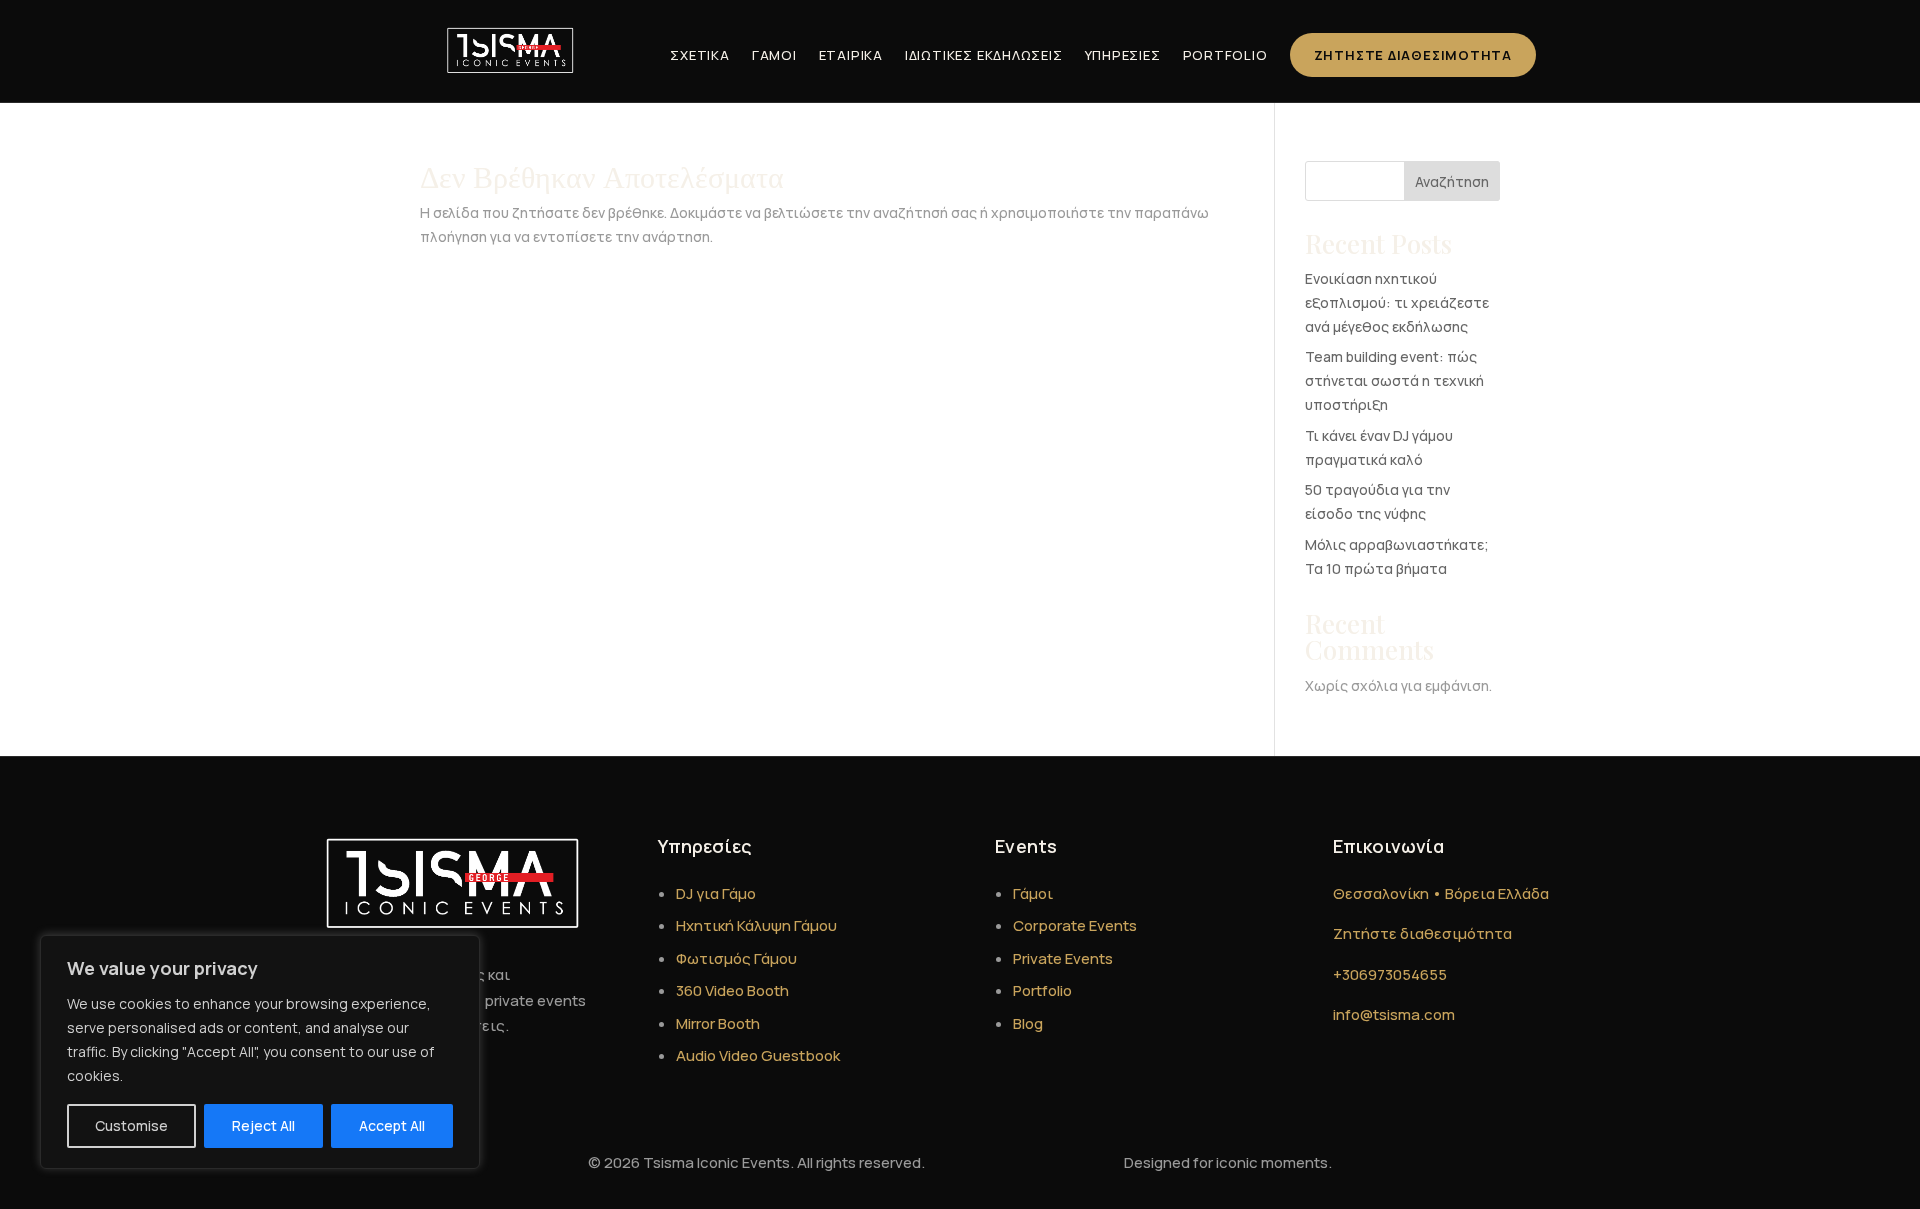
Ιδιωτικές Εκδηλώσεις (984, 55)
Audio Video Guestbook (758, 1055)
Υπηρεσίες (1123, 55)
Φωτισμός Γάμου (736, 958)
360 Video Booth (732, 990)
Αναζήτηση (1452, 181)
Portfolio (1225, 55)
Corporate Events (1075, 925)
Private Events (1063, 958)
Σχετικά (699, 55)
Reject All (263, 1125)
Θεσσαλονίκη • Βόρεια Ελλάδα (1441, 893)
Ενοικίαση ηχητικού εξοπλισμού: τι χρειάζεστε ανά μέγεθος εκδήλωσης (1397, 302)
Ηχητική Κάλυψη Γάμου (756, 925)
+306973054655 (1390, 974)
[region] (260, 1052)
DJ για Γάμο (716, 893)
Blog (1028, 1023)
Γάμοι (774, 55)
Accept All (392, 1125)
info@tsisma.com (1394, 1014)
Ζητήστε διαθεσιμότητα (1422, 933)
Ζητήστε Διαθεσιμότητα (1413, 55)
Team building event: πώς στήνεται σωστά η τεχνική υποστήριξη (1394, 380)
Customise (131, 1125)
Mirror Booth (718, 1023)
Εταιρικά (851, 55)
